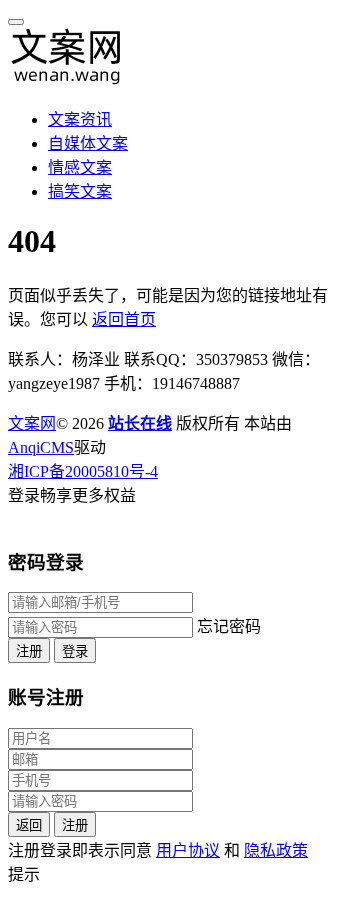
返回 (29, 825)
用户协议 (188, 850)
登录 (75, 651)
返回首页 (124, 319)
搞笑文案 (80, 191)
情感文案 (80, 167)
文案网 (32, 423)
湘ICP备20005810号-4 (83, 471)
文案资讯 (80, 119)
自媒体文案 (88, 143)
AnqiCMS (41, 447)
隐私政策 (276, 850)
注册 (29, 651)
